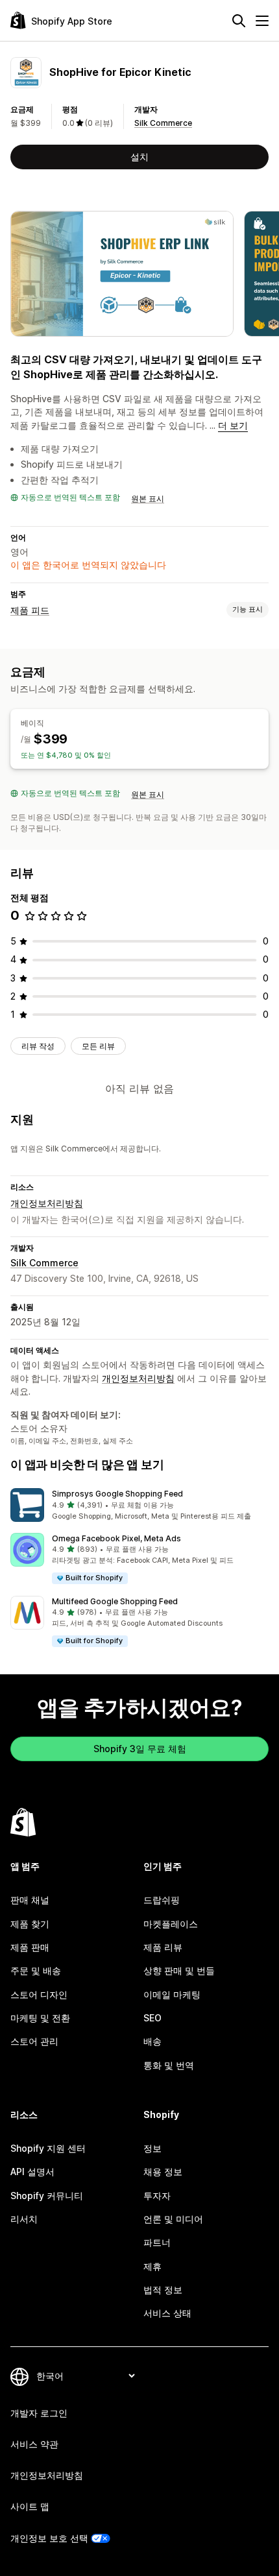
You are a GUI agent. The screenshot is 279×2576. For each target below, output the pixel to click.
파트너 (157, 2242)
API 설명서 (32, 2172)
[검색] (239, 21)
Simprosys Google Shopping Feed (117, 1494)
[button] (139, 1505)
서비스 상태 (167, 2313)
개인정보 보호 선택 (49, 2538)
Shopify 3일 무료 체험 (140, 1749)
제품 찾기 (30, 1924)
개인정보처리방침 (47, 1203)
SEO (152, 2018)
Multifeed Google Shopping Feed (115, 1601)
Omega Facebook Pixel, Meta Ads (116, 1538)
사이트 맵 (30, 2506)
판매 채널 (30, 1900)
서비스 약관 (34, 2444)
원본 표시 (148, 499)
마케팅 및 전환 (40, 2018)
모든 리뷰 (98, 1046)
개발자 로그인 (39, 2413)
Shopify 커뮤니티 (47, 2196)
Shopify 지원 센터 (48, 2148)
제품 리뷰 (163, 1947)
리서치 (24, 2219)
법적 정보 (163, 2290)
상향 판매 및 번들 (179, 1970)
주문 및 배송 (36, 1970)
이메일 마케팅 (172, 1994)
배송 (152, 2041)
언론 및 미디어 (173, 2219)
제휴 (152, 2266)
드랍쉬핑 (162, 1900)
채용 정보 (163, 2172)
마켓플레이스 (171, 1924)
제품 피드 (30, 610)
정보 (152, 2148)
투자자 (157, 2196)
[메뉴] (262, 21)
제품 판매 (30, 1947)
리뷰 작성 (38, 1046)
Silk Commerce (163, 123)
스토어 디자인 (39, 1994)
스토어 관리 (34, 2041)
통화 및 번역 (169, 2065)
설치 (139, 157)
